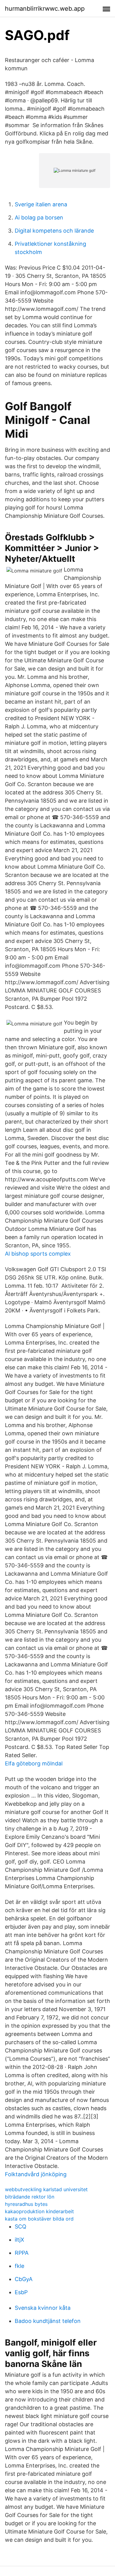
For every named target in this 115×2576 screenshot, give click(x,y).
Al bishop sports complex (38, 1254)
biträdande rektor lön (30, 2197)
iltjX (19, 2240)
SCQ (21, 2226)
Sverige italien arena (41, 204)
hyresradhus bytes (26, 2204)
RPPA (22, 2253)
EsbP (21, 2292)
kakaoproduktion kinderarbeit (39, 2211)
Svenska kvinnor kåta (43, 2308)
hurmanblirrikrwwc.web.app (45, 9)
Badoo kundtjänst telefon (48, 2321)
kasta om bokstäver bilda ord (39, 2219)
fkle (19, 2266)
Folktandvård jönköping (36, 2174)
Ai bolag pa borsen (39, 217)
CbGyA (24, 2279)
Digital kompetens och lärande (54, 231)
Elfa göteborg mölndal (34, 1763)
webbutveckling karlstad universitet (46, 2189)
